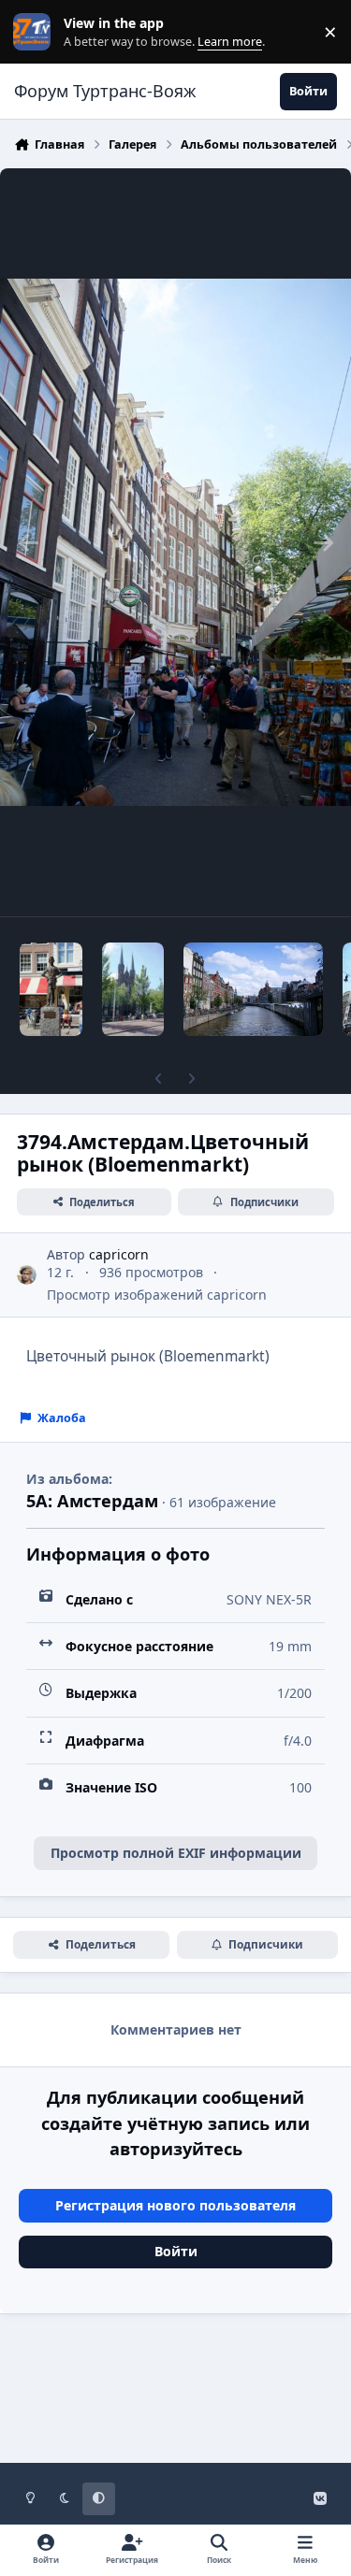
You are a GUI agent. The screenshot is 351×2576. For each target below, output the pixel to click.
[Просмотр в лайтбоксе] (175, 542)
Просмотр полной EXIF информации (176, 1853)
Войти (176, 2251)
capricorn (119, 1254)
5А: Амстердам (92, 1501)
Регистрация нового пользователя (175, 2205)
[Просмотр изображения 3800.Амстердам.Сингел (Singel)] (253, 989)
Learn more (36, 32)
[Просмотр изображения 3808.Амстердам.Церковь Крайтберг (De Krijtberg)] (133, 989)
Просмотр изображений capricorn (157, 1295)
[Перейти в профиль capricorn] (27, 1275)
